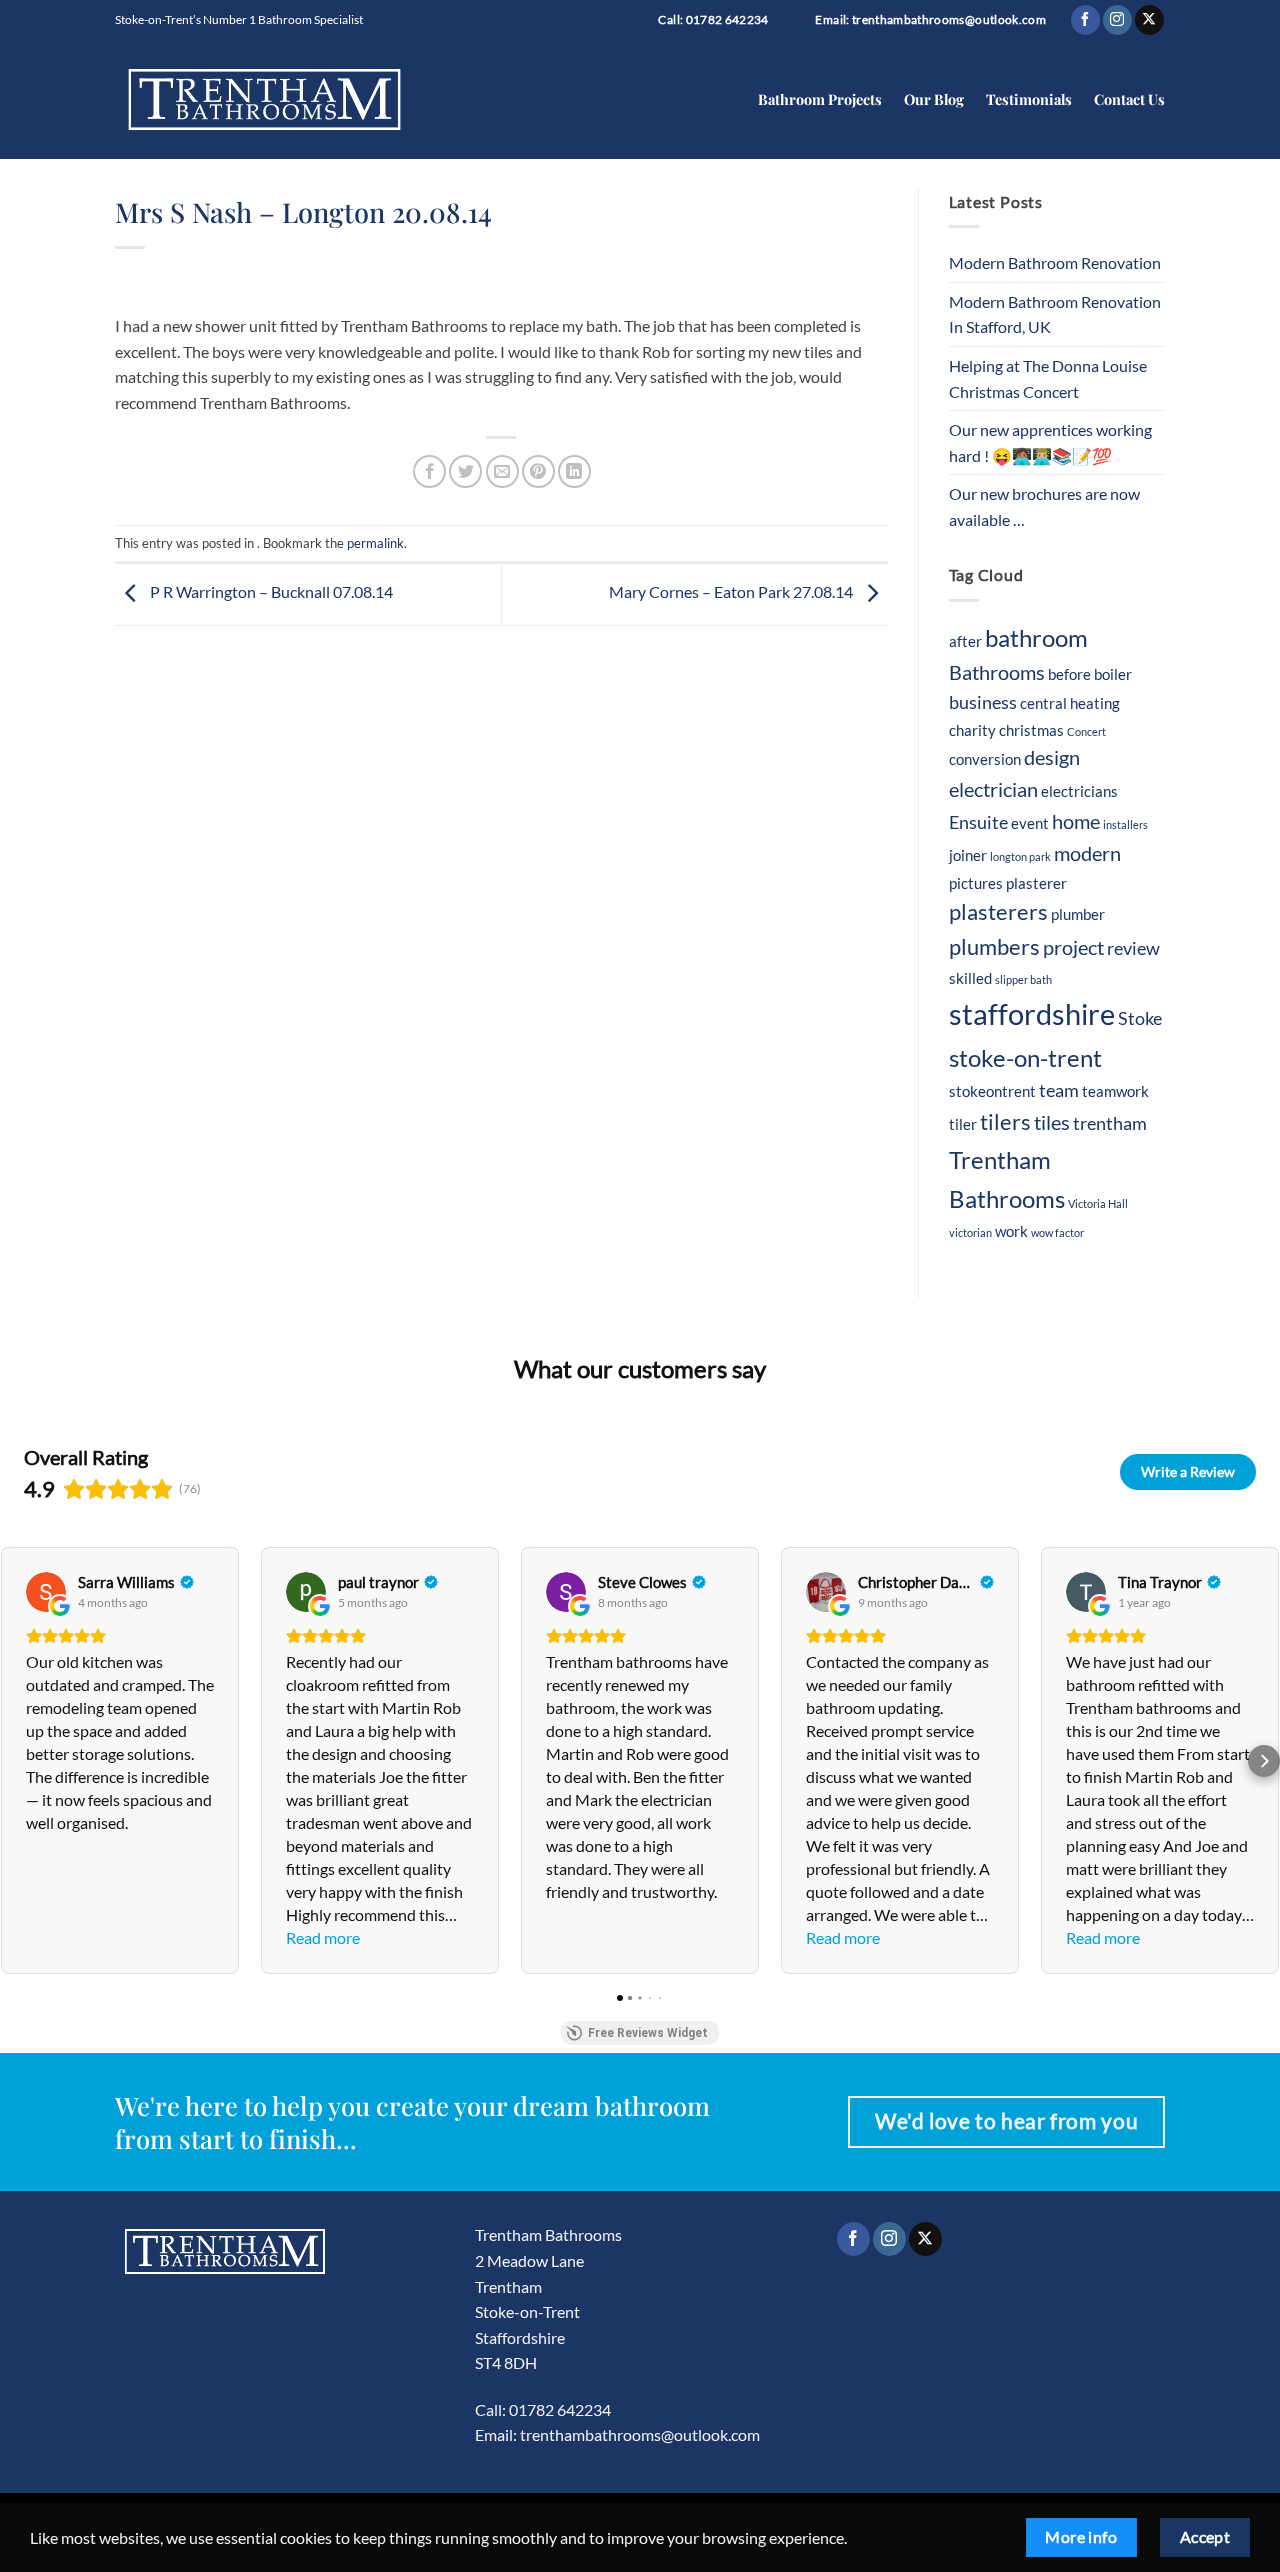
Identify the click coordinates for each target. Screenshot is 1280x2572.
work (1011, 1231)
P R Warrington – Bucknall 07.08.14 (270, 591)
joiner (968, 855)
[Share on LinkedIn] (574, 471)
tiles (1052, 1122)
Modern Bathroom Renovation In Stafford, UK (1055, 314)
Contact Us (1129, 99)
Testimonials (1029, 99)
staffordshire (1032, 1013)
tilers (1005, 1122)
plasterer (1036, 883)
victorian (970, 1232)
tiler (963, 1124)
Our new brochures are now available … (1044, 506)
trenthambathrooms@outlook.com (640, 2434)
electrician (993, 789)
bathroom (1036, 637)
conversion (985, 759)
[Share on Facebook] (429, 471)
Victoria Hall (1098, 1203)
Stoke (1140, 1018)
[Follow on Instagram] (1117, 20)
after (965, 641)
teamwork (1115, 1091)
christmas (1031, 730)
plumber (1078, 914)
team (1059, 1090)
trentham (1110, 1123)
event (1030, 823)
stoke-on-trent (1025, 1057)
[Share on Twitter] (465, 471)
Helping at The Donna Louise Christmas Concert (1048, 378)
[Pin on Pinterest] (538, 471)
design (1052, 757)
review (1133, 948)
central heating (1070, 703)
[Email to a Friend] (502, 471)
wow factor (1057, 1232)
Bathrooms (997, 672)
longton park (1020, 856)
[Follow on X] (1149, 20)
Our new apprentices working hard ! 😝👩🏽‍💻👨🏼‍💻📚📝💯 (1050, 442)
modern (1087, 853)
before (1069, 674)
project (1073, 947)
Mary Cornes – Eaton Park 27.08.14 (732, 591)
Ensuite (978, 822)
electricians (1079, 791)
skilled (970, 978)
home (1076, 821)
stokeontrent (992, 1091)
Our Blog (934, 99)
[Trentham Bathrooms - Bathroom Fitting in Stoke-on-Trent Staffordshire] (264, 99)
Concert (1086, 731)
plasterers (998, 912)
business (983, 702)
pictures (976, 883)
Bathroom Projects (820, 99)
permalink (375, 543)
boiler (1113, 674)
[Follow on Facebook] (1085, 20)
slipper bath (1023, 979)
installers (1125, 824)
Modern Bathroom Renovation (1055, 262)
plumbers (994, 947)
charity (972, 730)
